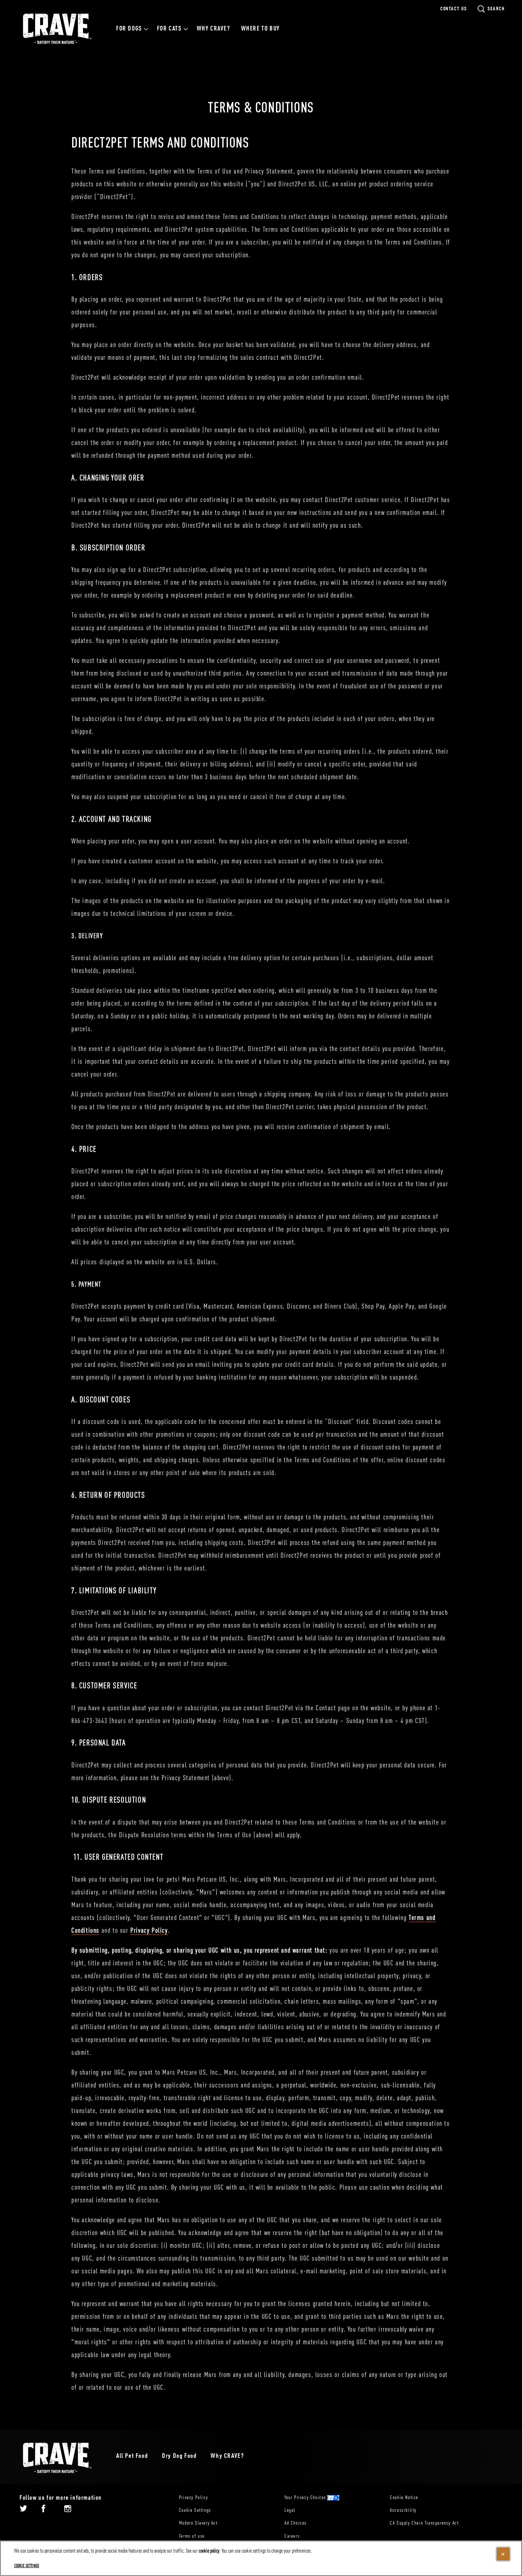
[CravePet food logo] (57, 2458)
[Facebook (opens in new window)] (43, 2511)
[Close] (503, 2554)
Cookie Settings (195, 2510)
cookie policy (209, 2551)
